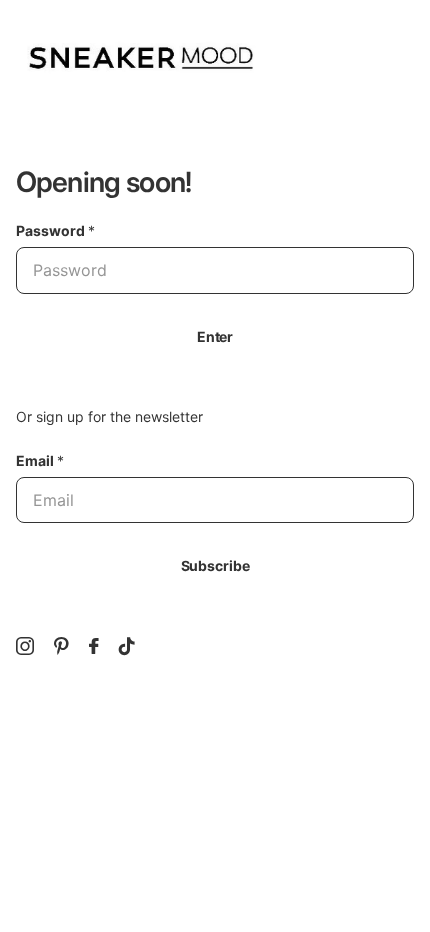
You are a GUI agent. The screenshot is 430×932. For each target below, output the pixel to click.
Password (55, 230)
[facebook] (94, 646)
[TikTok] (127, 646)
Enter (215, 336)
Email (40, 460)
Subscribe (215, 565)
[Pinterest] (61, 646)
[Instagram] (25, 646)
